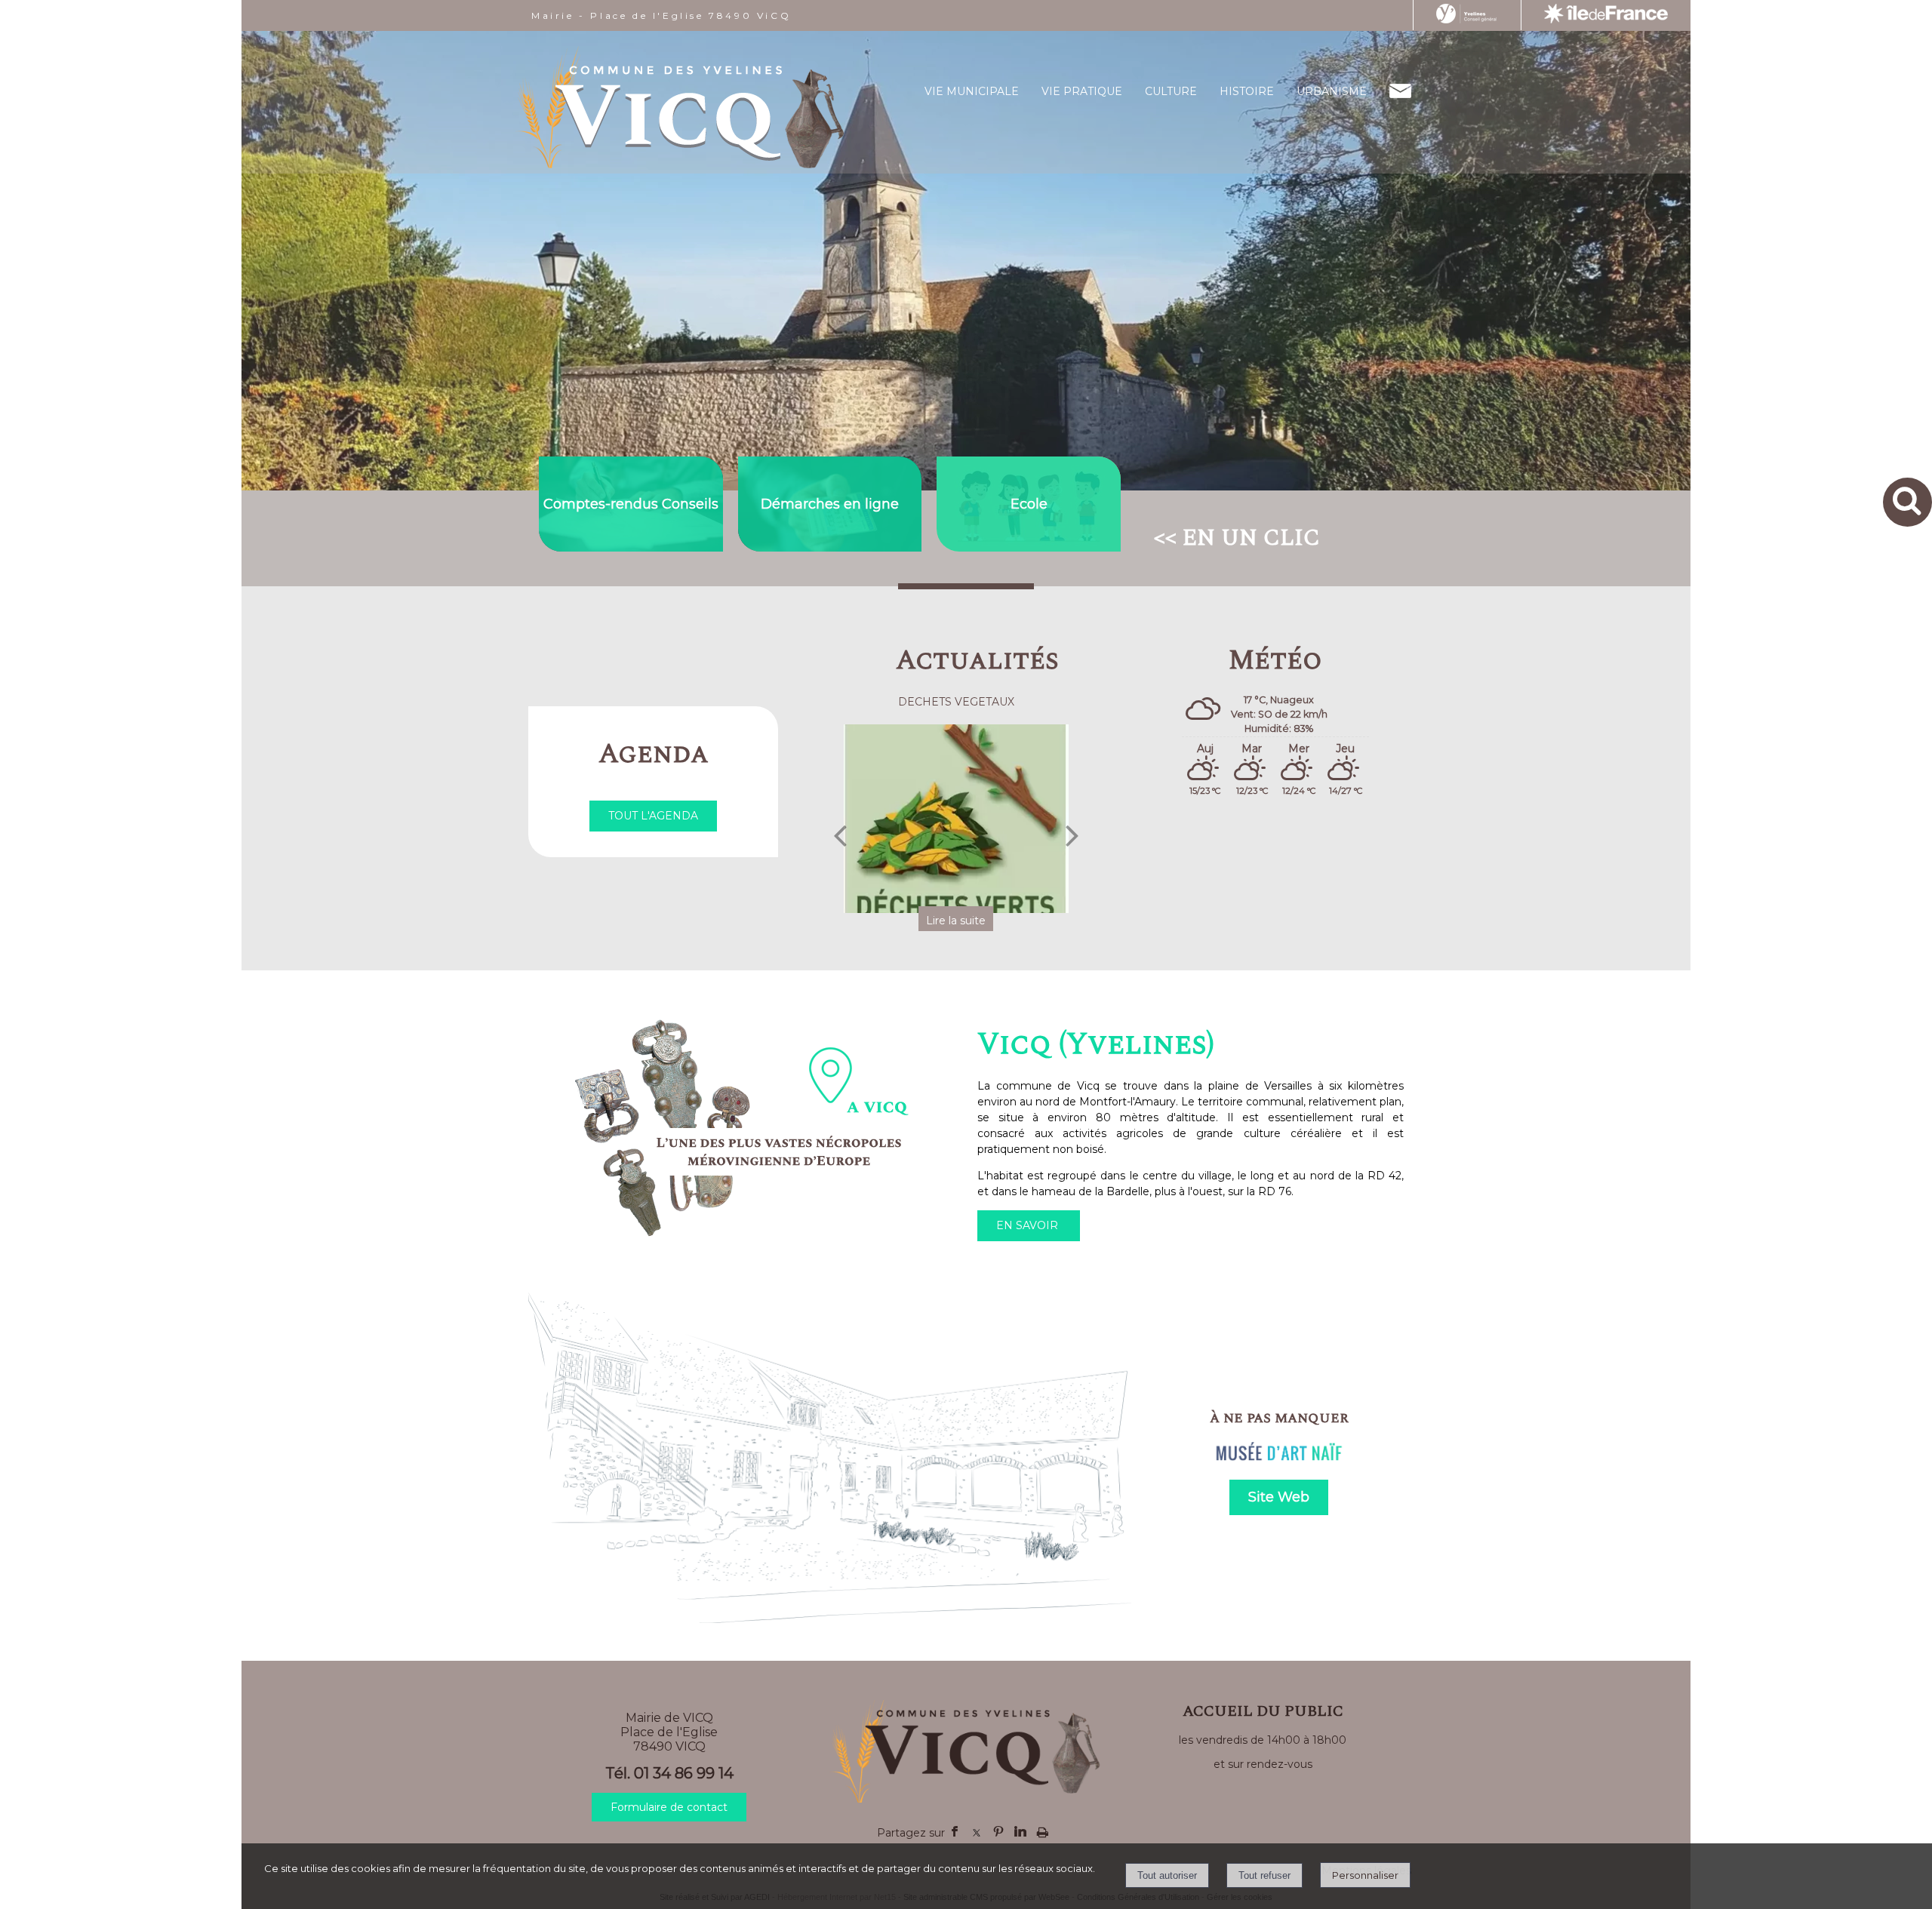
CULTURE (1171, 91)
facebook (955, 1830)
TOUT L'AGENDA (653, 816)
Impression (1043, 1828)
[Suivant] (1072, 835)
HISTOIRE (1247, 91)
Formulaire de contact (669, 1807)
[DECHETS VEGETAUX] (870, 819)
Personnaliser (1365, 1875)
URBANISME (1332, 91)
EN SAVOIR (1029, 1225)
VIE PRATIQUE (1082, 91)
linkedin (1020, 1830)
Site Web (1279, 1497)
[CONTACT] (1400, 91)
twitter (977, 1830)
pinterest (998, 1830)
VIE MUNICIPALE (972, 91)
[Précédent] (840, 835)
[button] (1907, 502)
